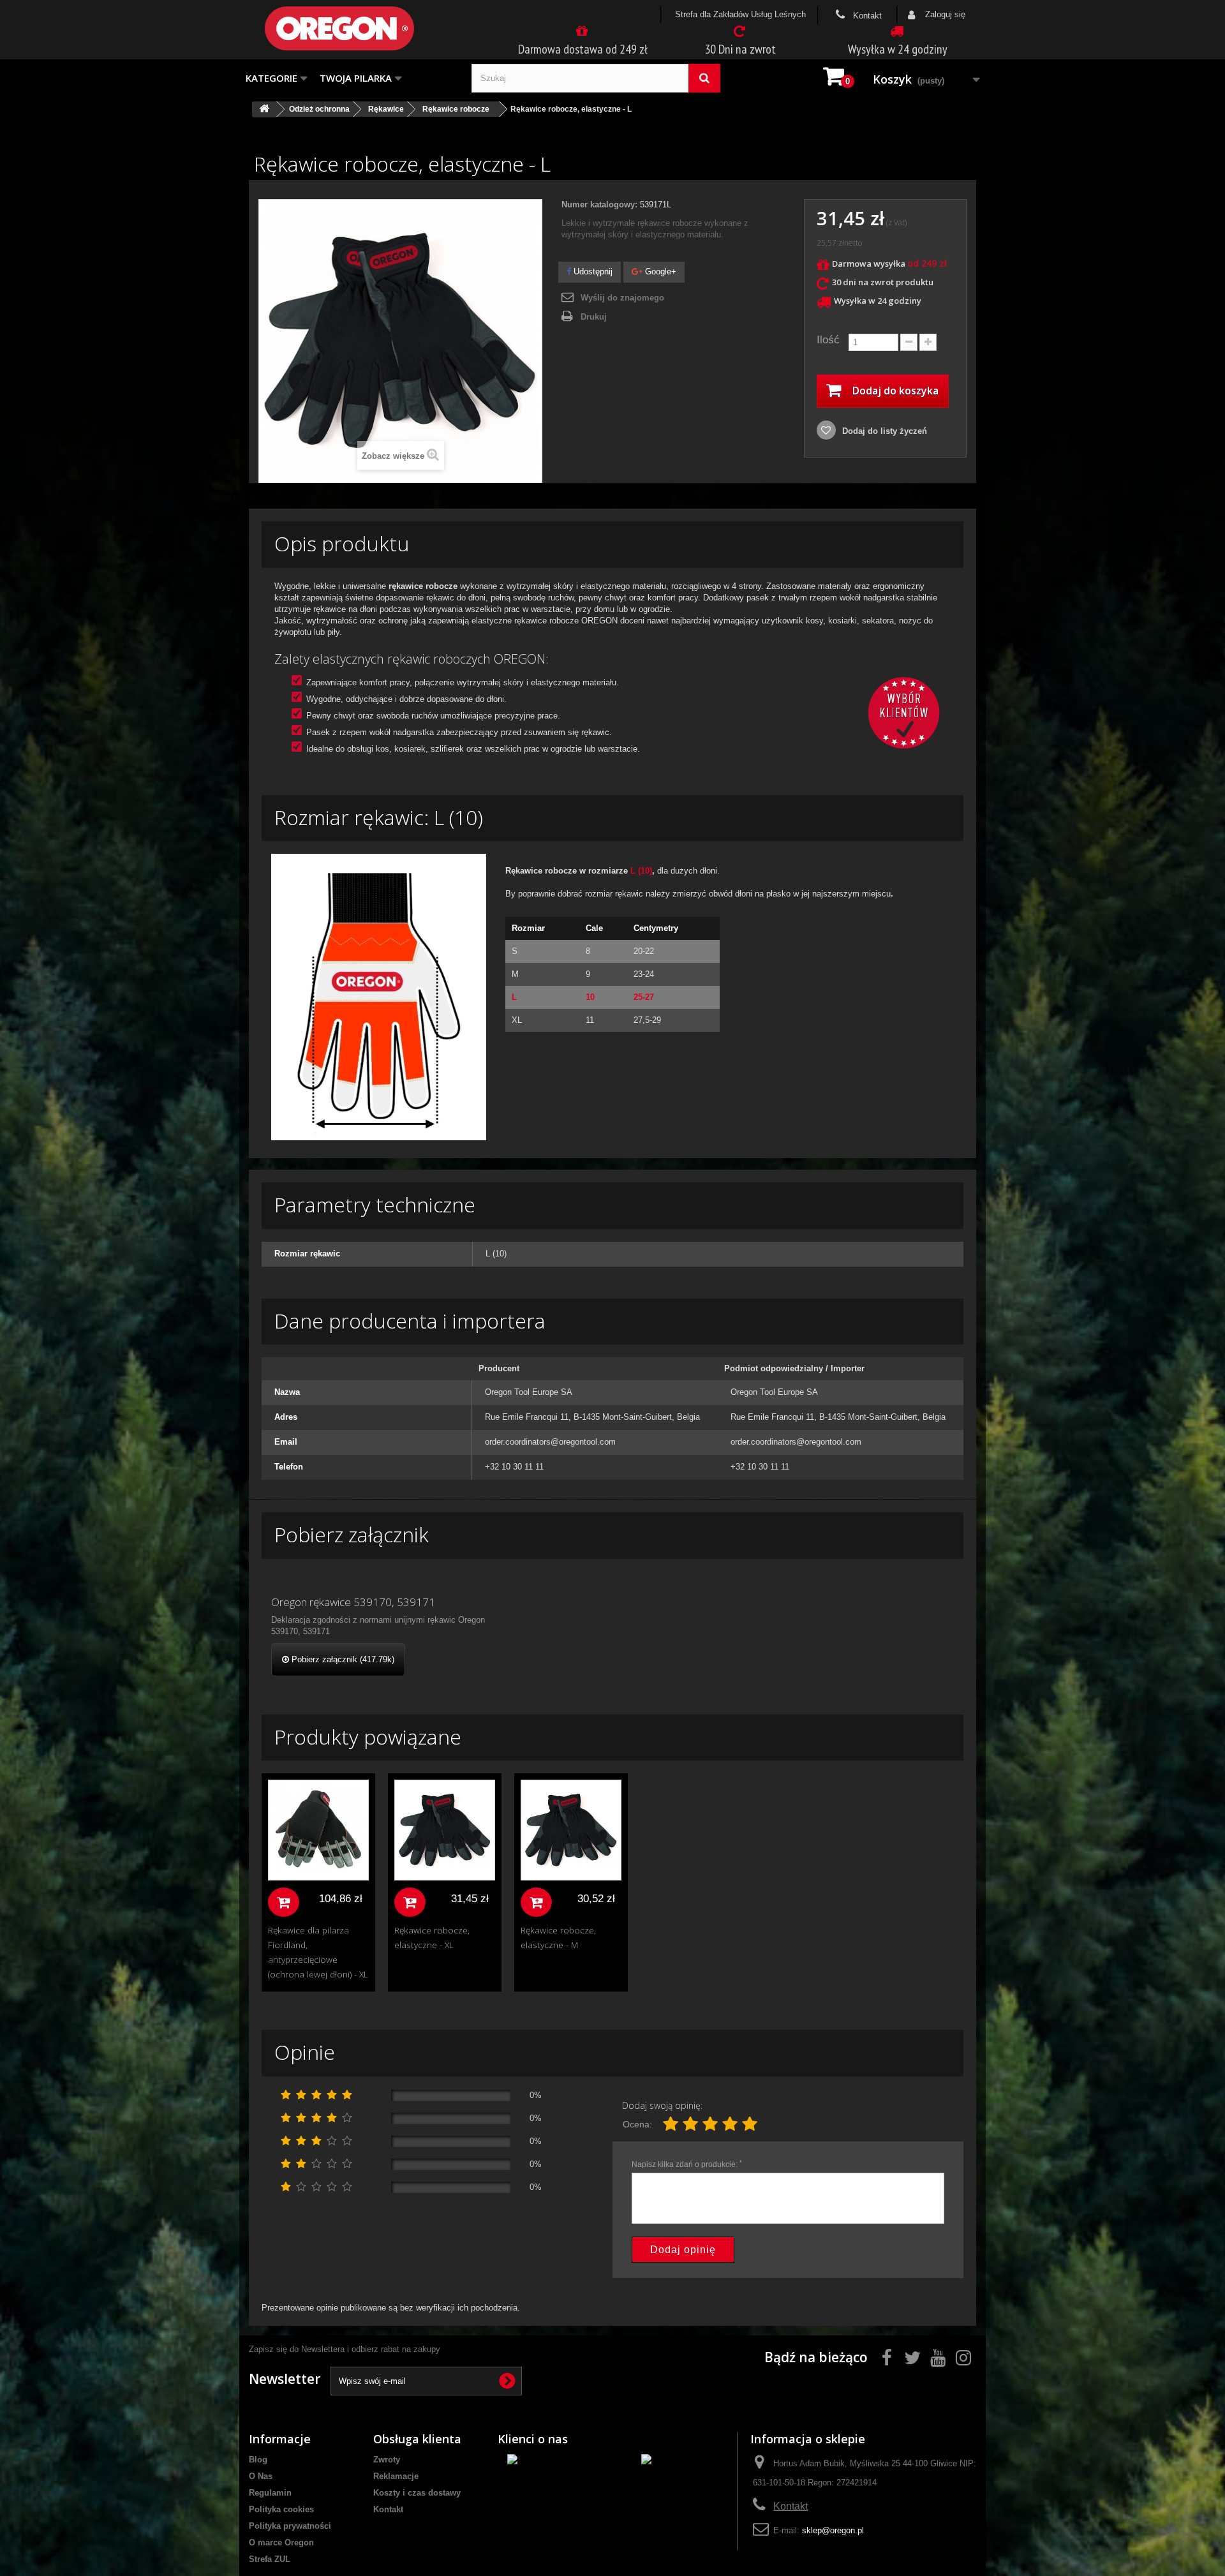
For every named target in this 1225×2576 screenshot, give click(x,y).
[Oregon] (360, 28)
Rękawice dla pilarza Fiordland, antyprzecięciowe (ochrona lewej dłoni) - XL (318, 1952)
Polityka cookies (281, 2509)
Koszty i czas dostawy (417, 2493)
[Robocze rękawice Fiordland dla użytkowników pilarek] (318, 1830)
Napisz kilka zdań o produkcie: (687, 2164)
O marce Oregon (281, 2542)
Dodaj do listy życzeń (883, 431)
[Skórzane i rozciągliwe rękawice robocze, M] (571, 1830)
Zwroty (387, 2460)
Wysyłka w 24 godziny (898, 49)
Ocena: (637, 2124)
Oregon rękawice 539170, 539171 (353, 1602)
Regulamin (270, 2493)
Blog (258, 2460)
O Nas (261, 2476)
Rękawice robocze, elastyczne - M (558, 1937)
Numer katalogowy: (599, 205)
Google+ (659, 272)
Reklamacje (396, 2476)
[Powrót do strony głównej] (264, 109)
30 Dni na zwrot (740, 49)
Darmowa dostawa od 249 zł (583, 49)
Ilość (828, 340)
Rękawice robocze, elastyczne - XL (432, 1937)
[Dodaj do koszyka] (284, 1902)
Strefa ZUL (270, 2559)
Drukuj (594, 317)
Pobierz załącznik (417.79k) (342, 1659)
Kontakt (866, 16)
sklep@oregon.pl (833, 2530)
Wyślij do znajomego (622, 298)
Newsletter (285, 2379)
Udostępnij (592, 272)
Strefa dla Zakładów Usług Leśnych (740, 14)
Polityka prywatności (290, 2526)
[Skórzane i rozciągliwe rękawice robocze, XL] (445, 1830)
